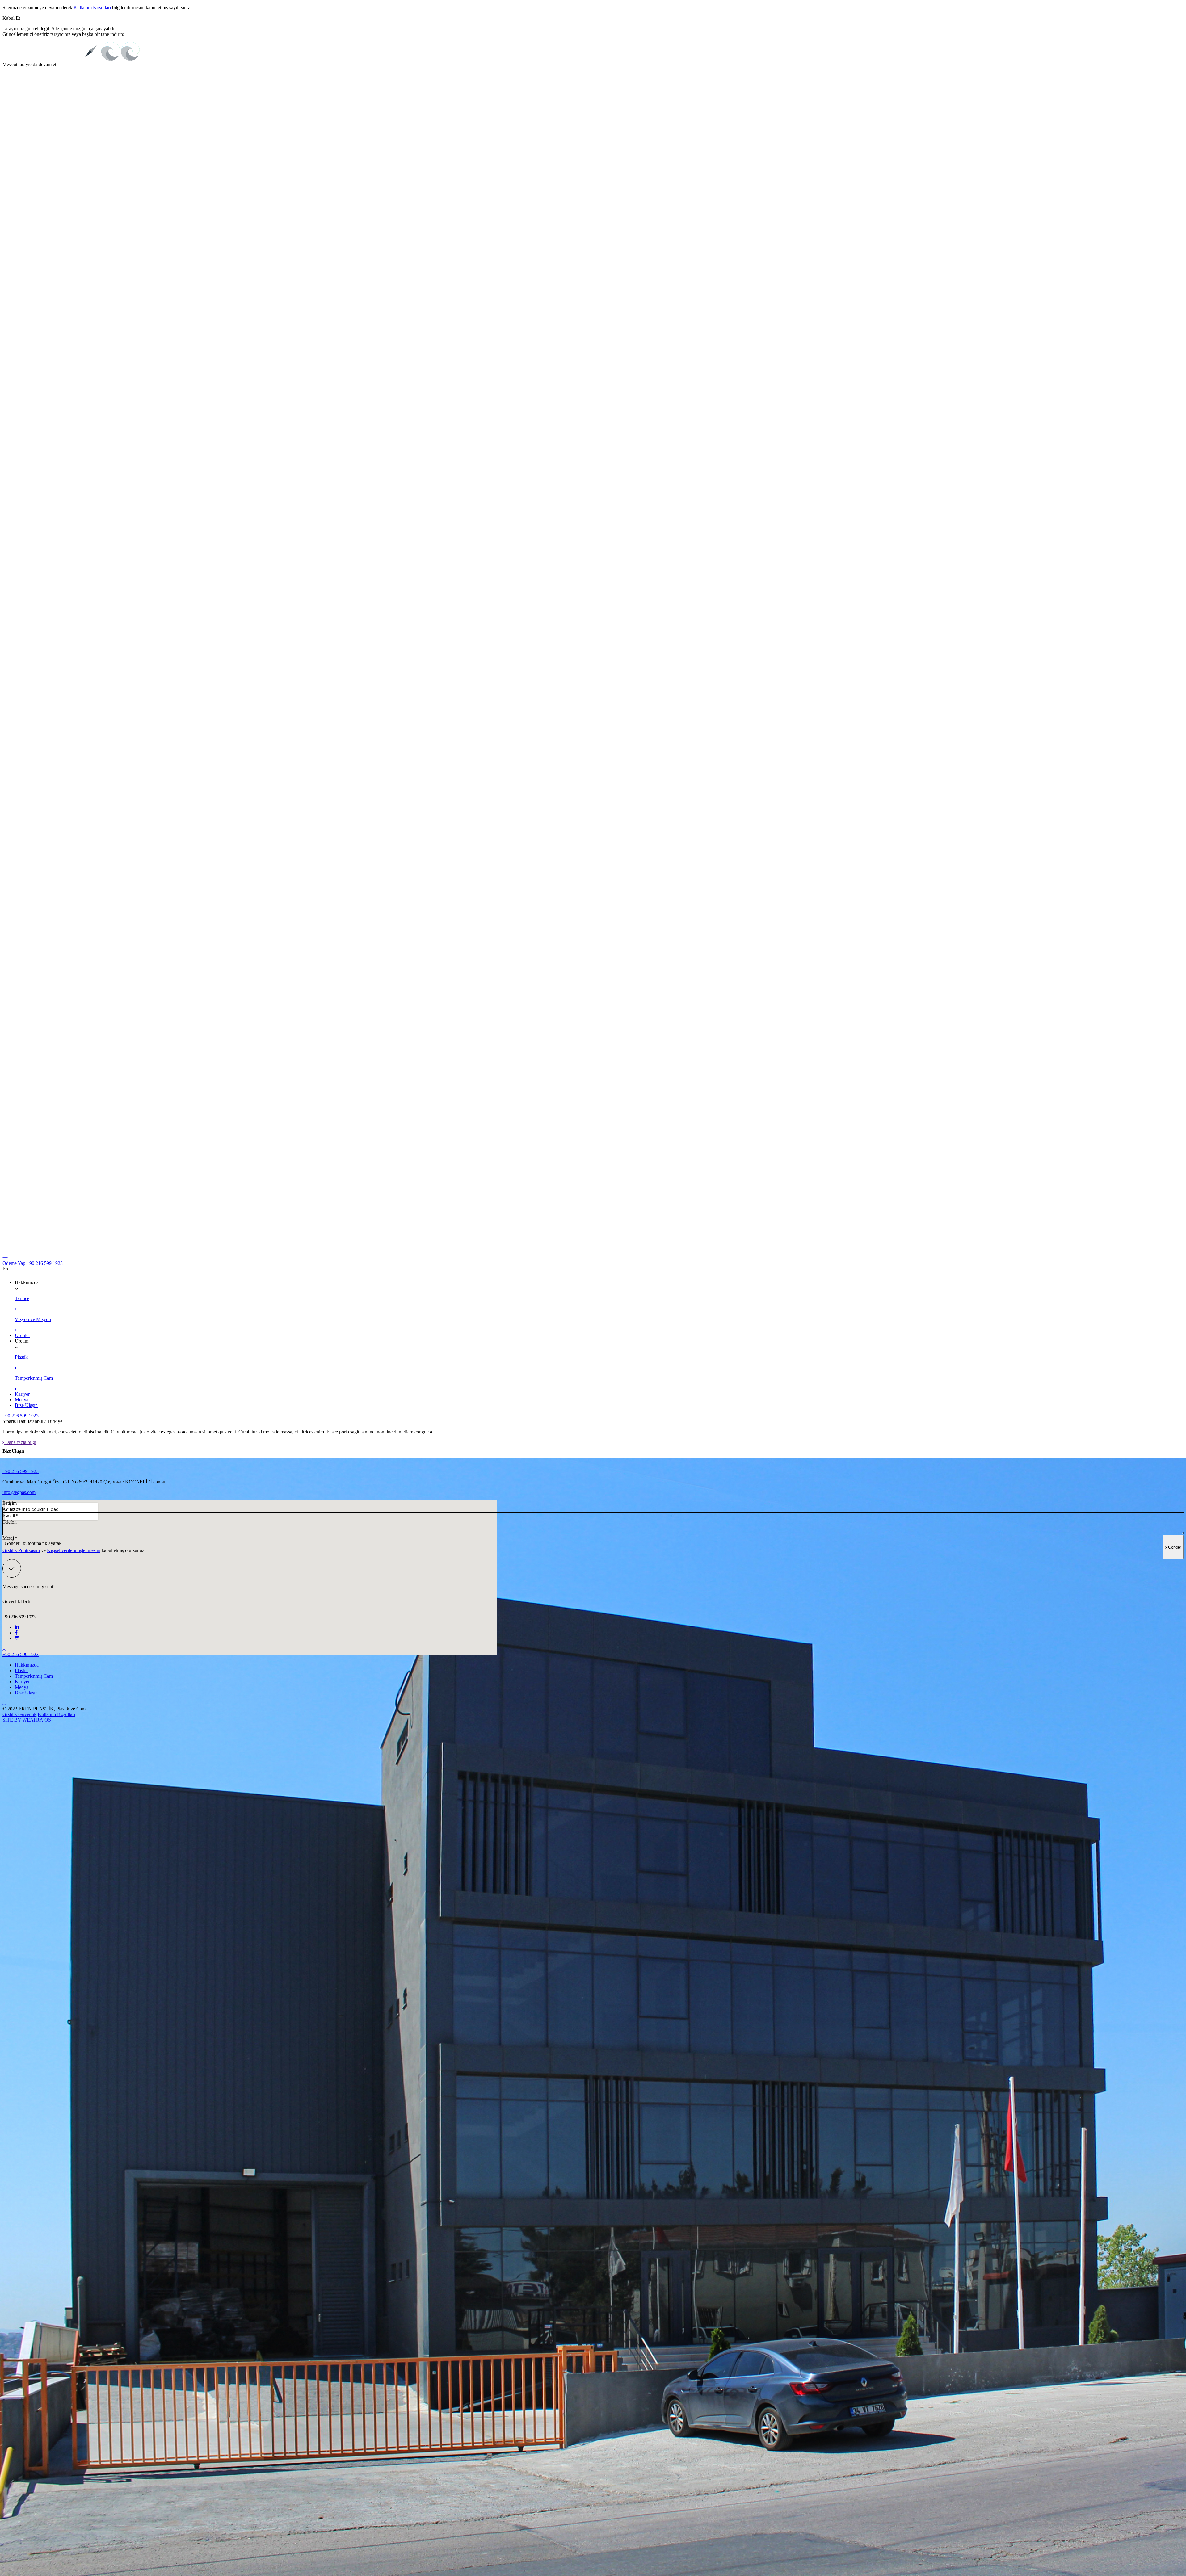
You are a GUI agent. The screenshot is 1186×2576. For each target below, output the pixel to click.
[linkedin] (17, 1627)
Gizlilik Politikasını (21, 1550)
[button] (11, 18)
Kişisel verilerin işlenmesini (74, 1550)
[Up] (4, 1649)
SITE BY (12, 1720)
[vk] (16, 1633)
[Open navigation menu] (5, 1258)
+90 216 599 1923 (45, 1263)
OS (48, 1720)
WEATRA (33, 1720)
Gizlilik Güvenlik (19, 1714)
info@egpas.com (19, 1492)
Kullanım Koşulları (93, 8)
